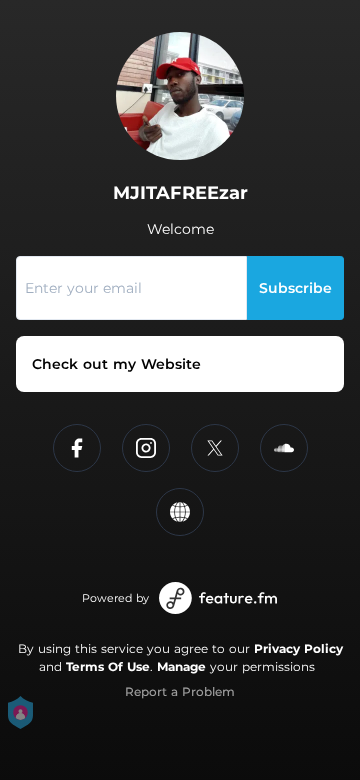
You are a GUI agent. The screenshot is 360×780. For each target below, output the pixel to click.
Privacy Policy (298, 648)
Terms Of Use (108, 666)
